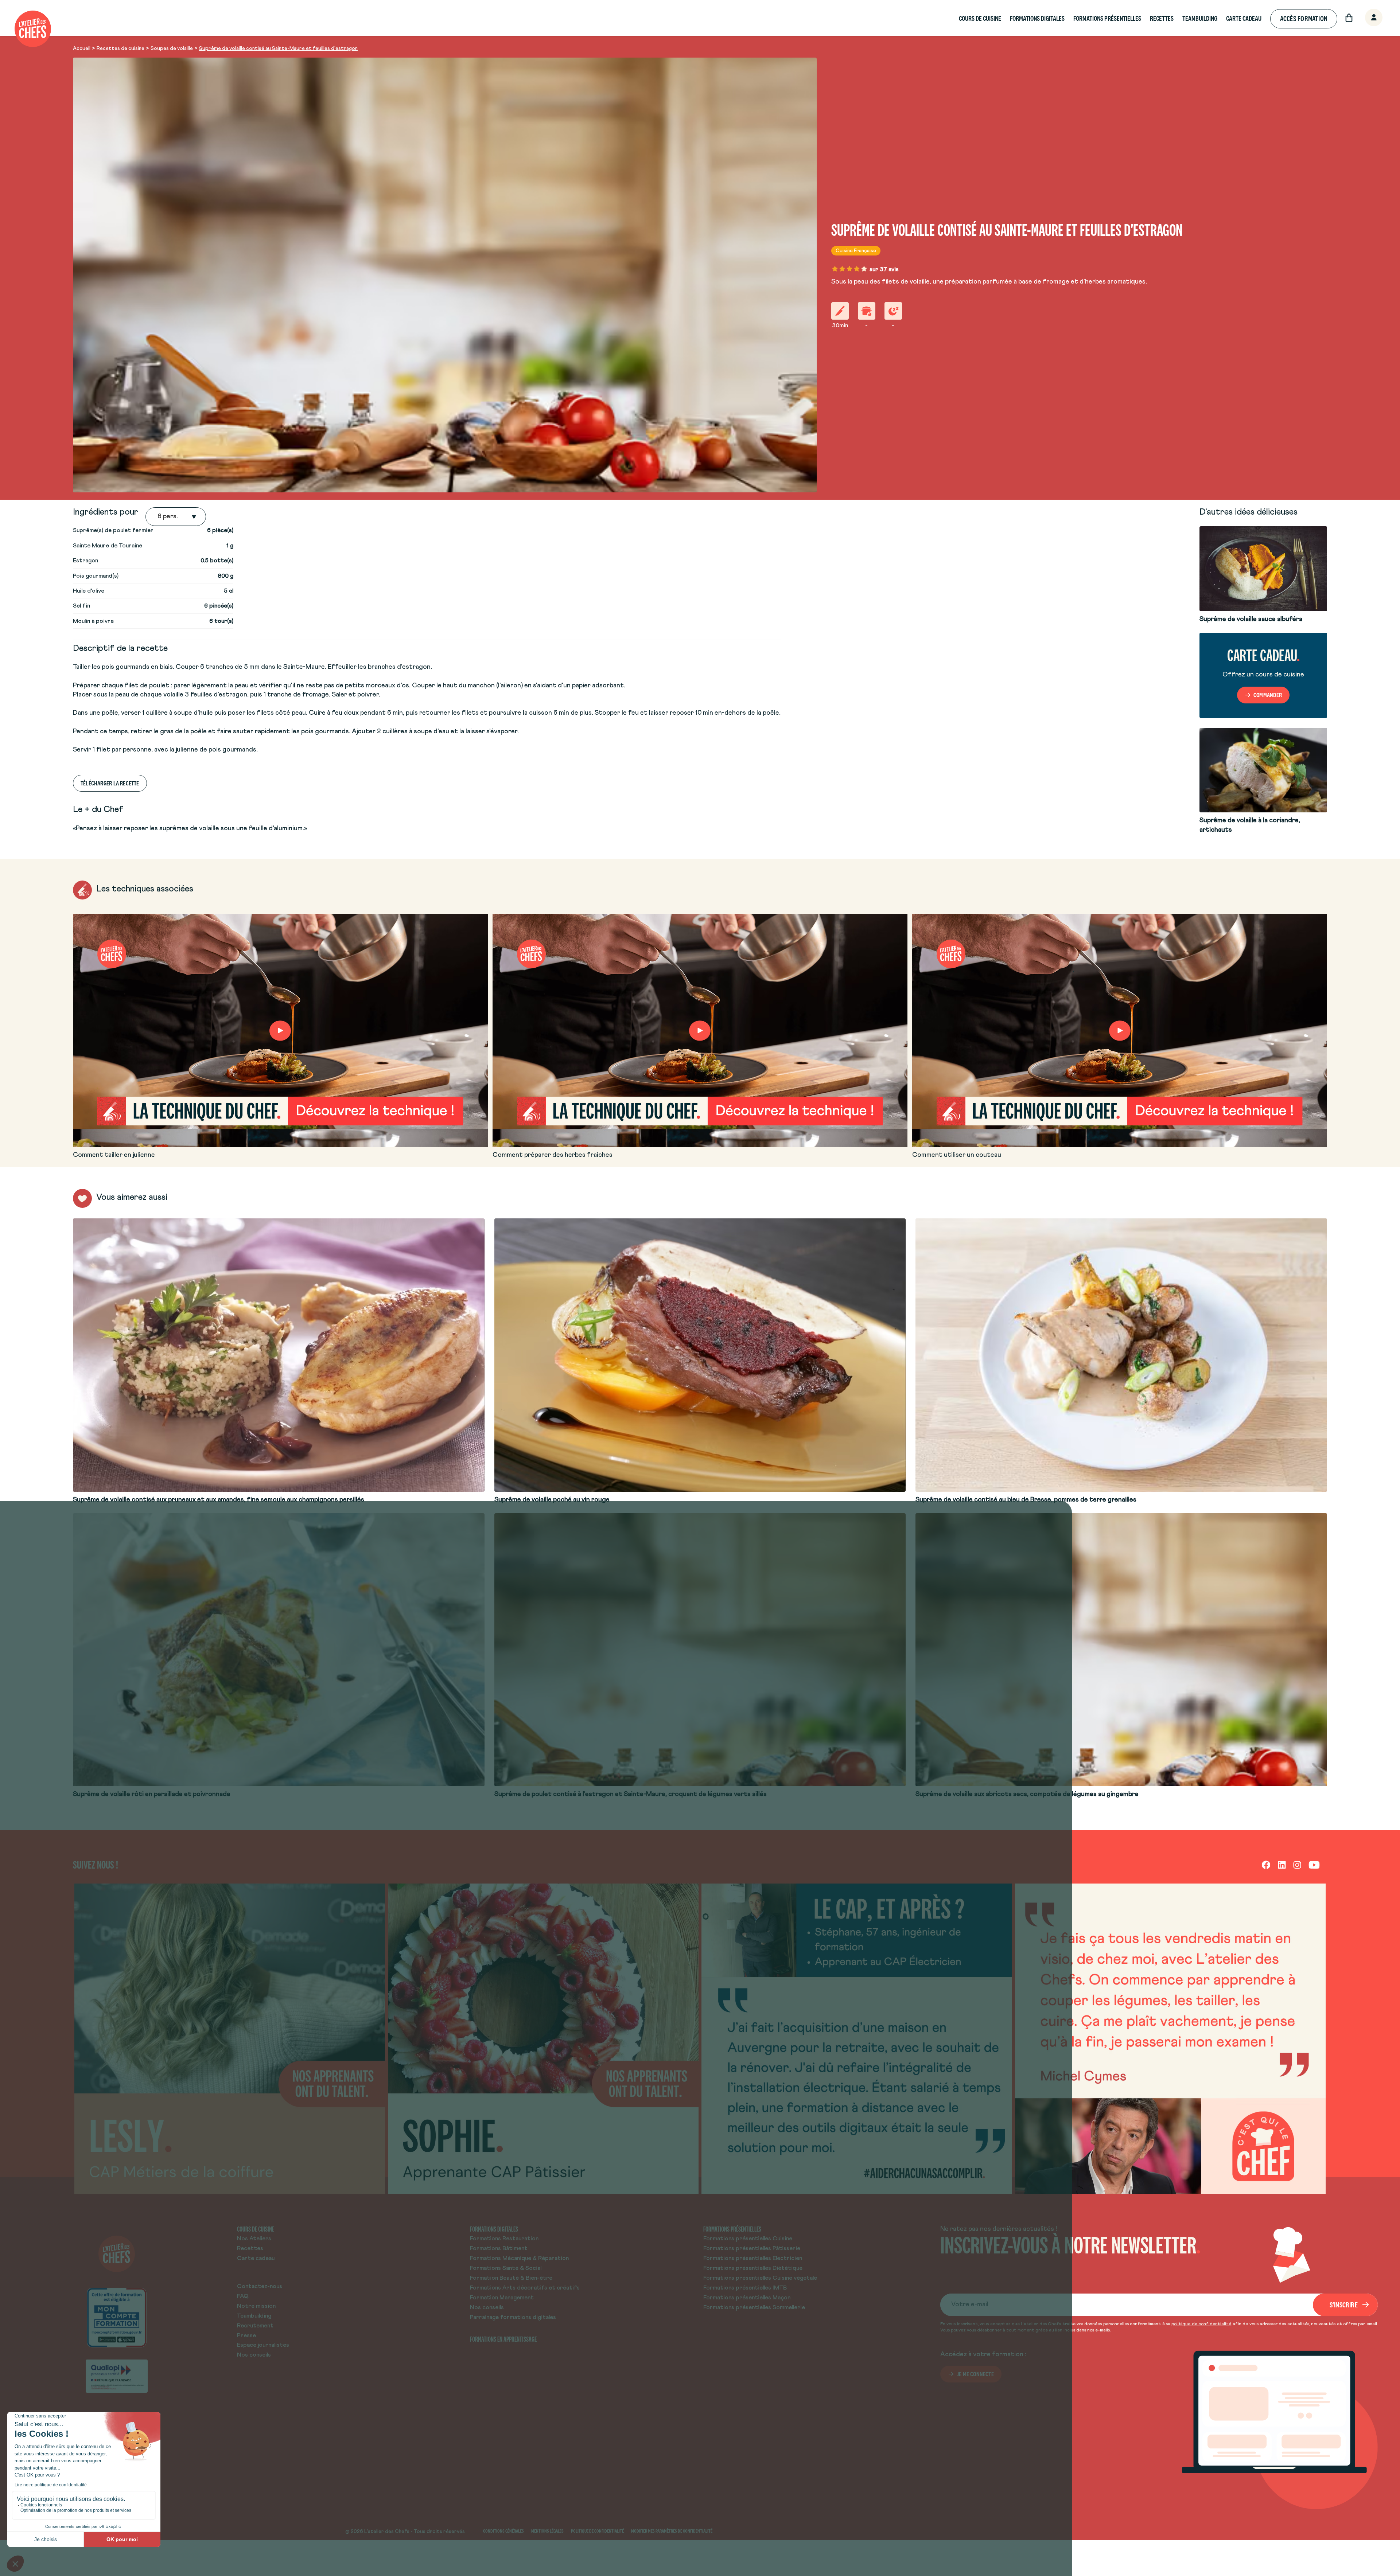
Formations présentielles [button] (1107, 18)
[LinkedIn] (1282, 1865)
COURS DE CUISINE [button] (980, 18)
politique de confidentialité (1201, 2324)
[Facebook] (1266, 1865)
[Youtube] (1314, 1865)
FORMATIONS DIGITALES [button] (1037, 18)
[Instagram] (1297, 1865)
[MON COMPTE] (1366, 18)
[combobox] (158, 517)
